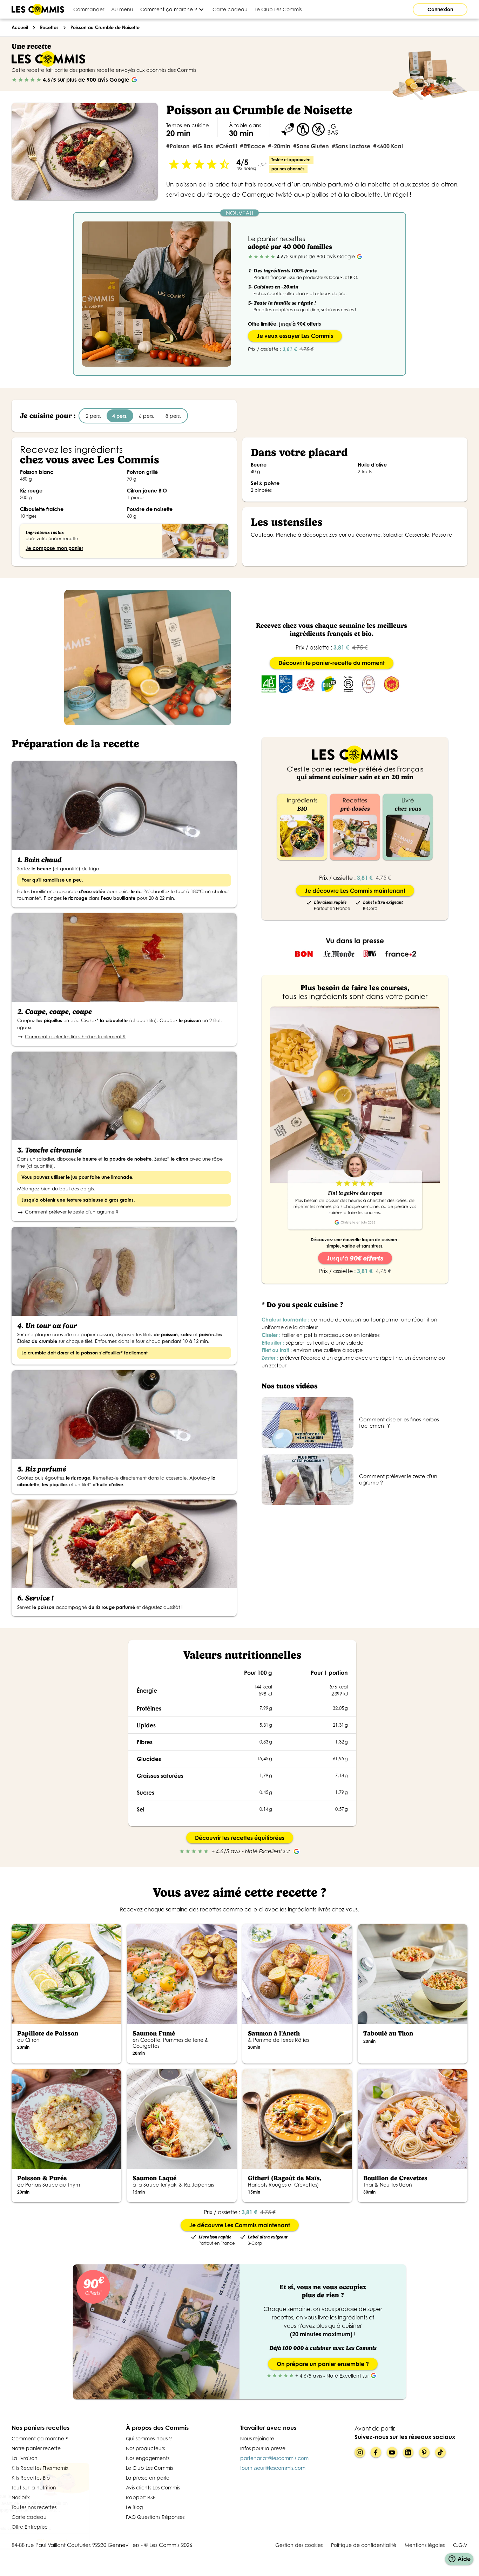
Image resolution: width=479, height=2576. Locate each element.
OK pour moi (117, 2541)
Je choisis (44, 2541)
